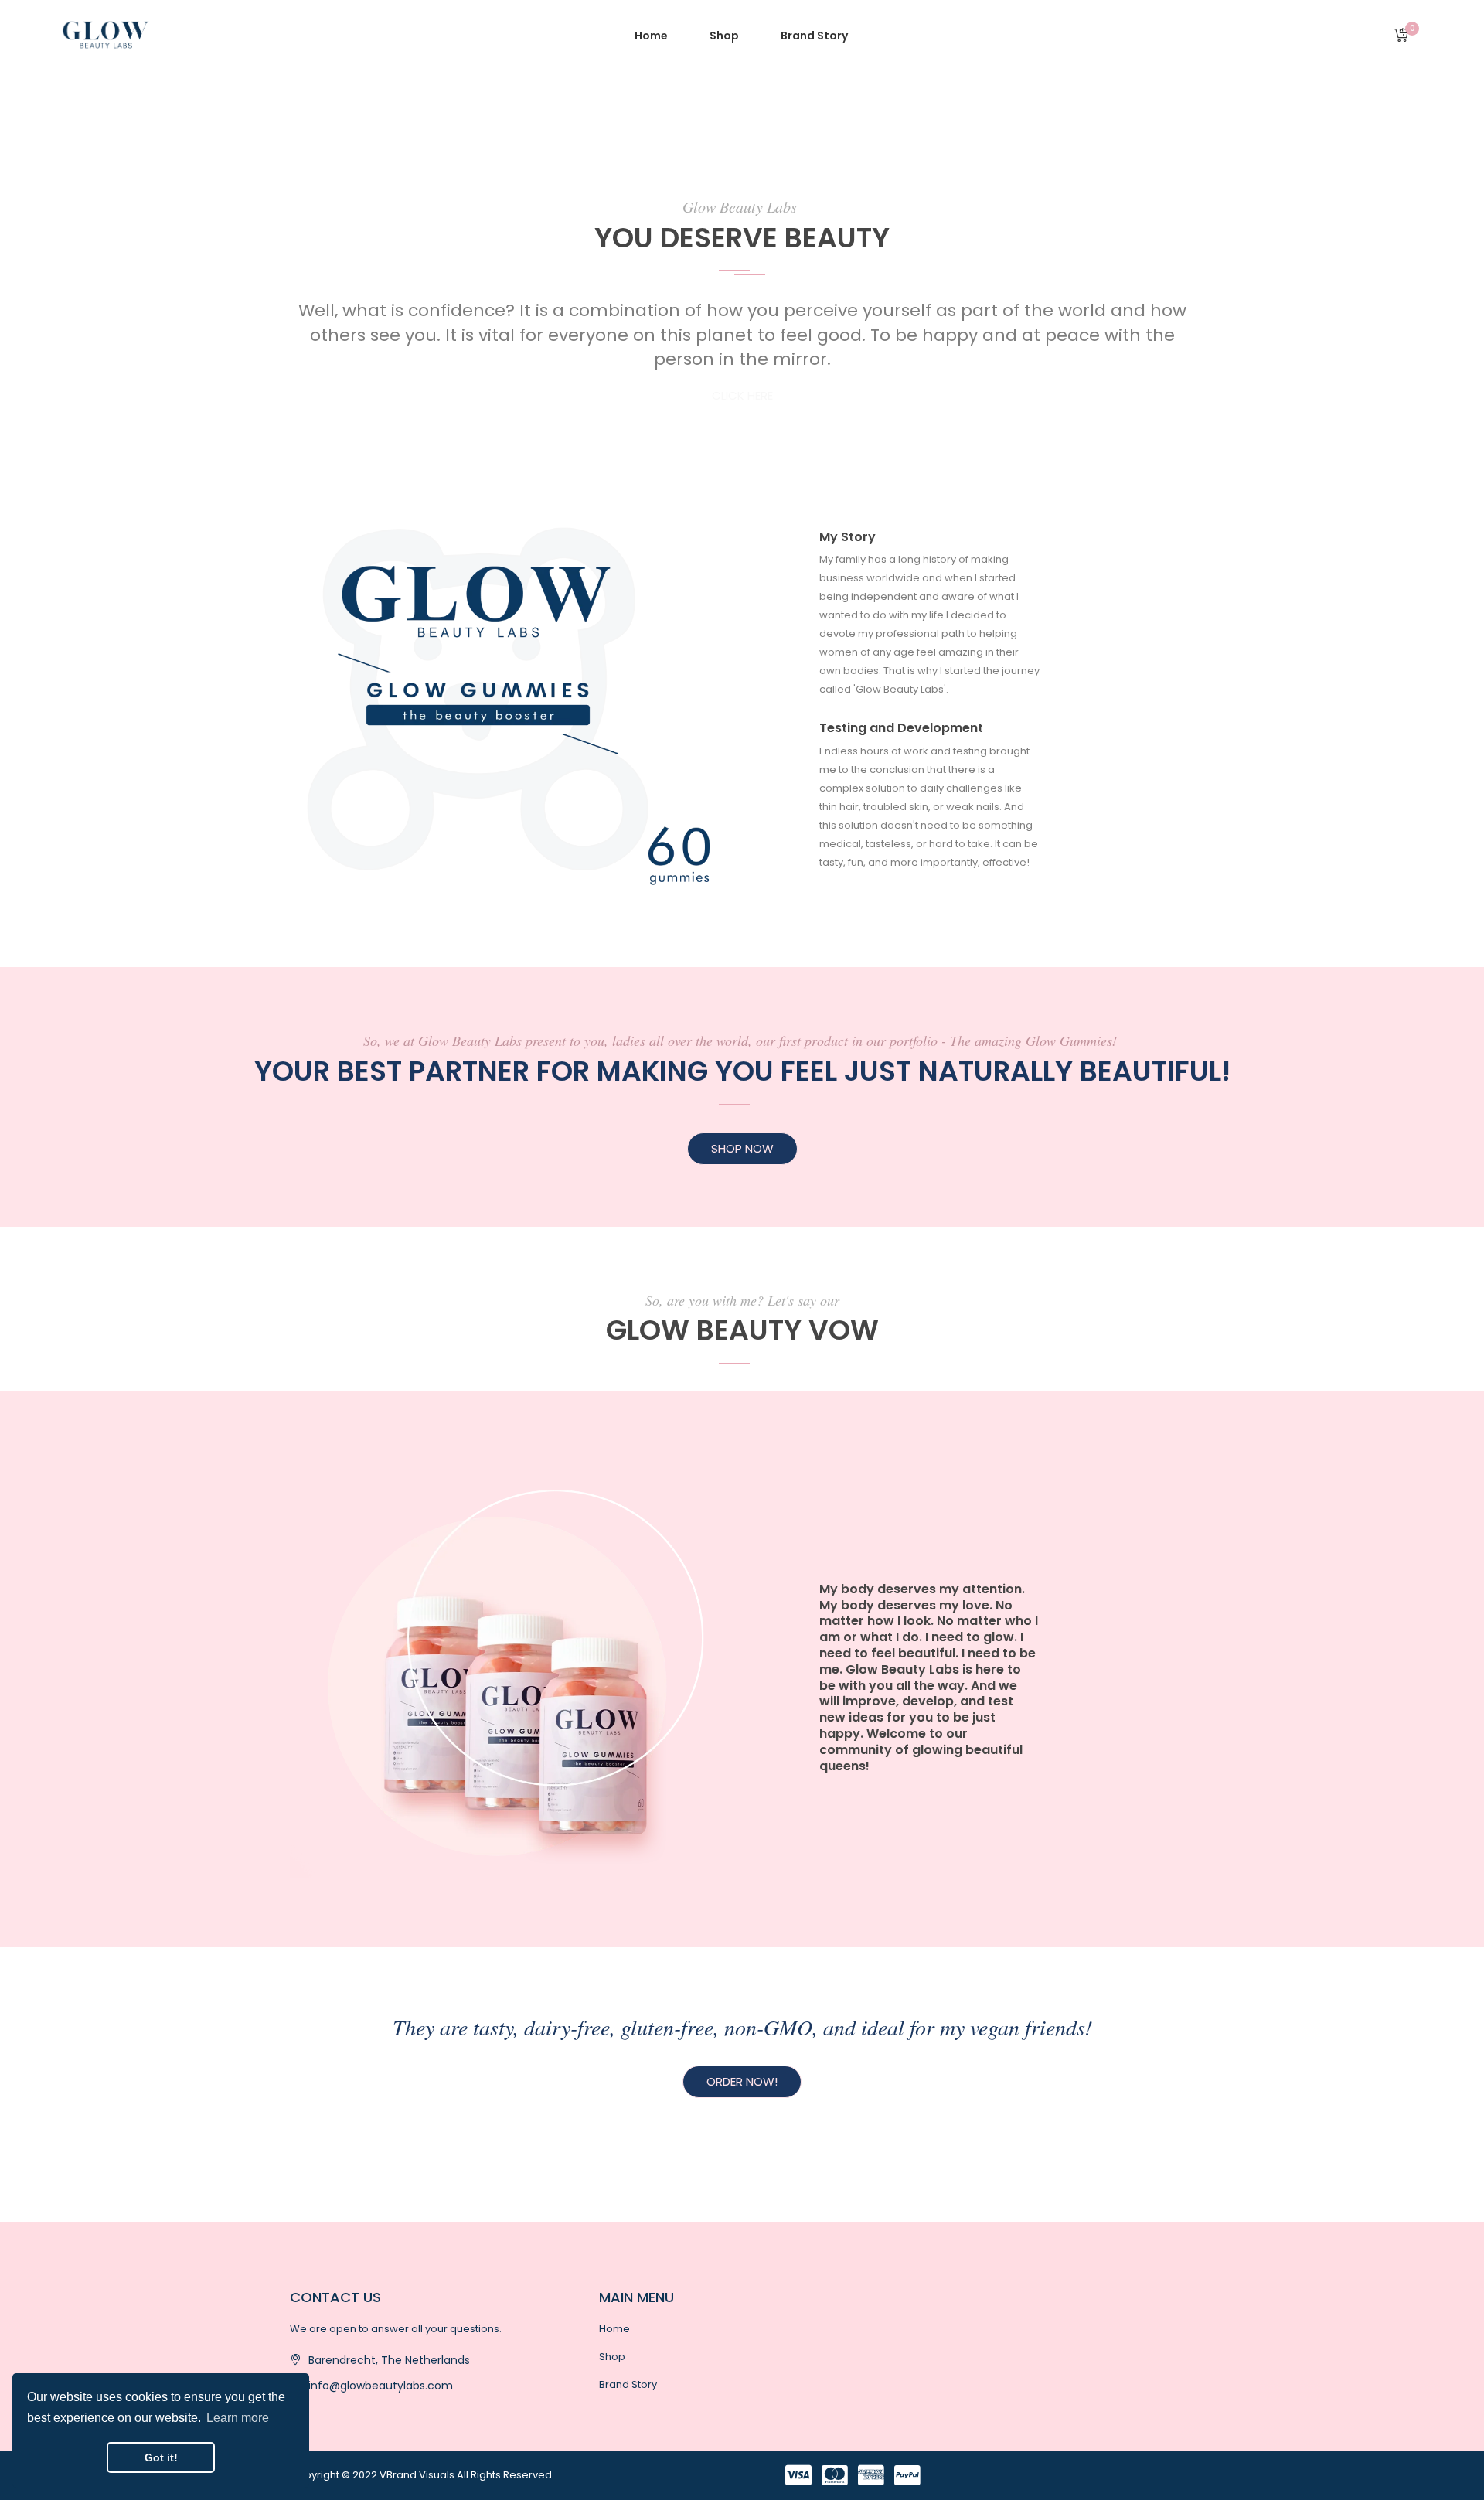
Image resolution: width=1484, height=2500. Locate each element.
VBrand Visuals (417, 2475)
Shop (612, 2357)
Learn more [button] (238, 2418)
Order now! (742, 2081)
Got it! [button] (161, 2457)
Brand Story (628, 2384)
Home (614, 2329)
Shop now (742, 1148)
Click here (742, 395)
